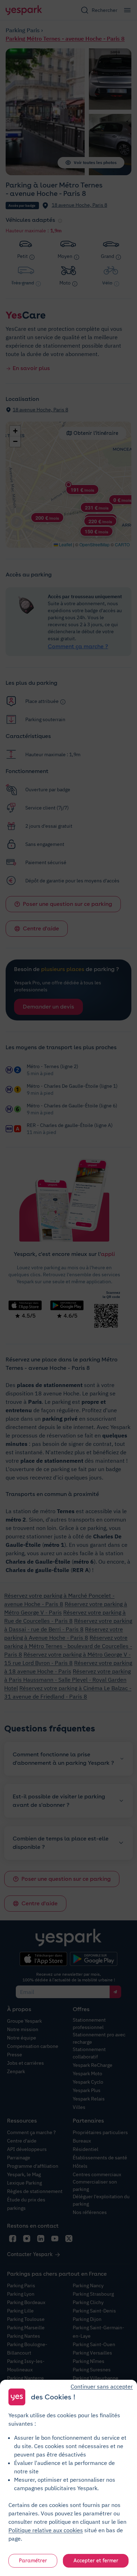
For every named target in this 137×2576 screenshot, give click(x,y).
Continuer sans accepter (102, 2386)
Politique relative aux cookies (46, 2530)
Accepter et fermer (96, 2561)
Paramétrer (33, 2561)
